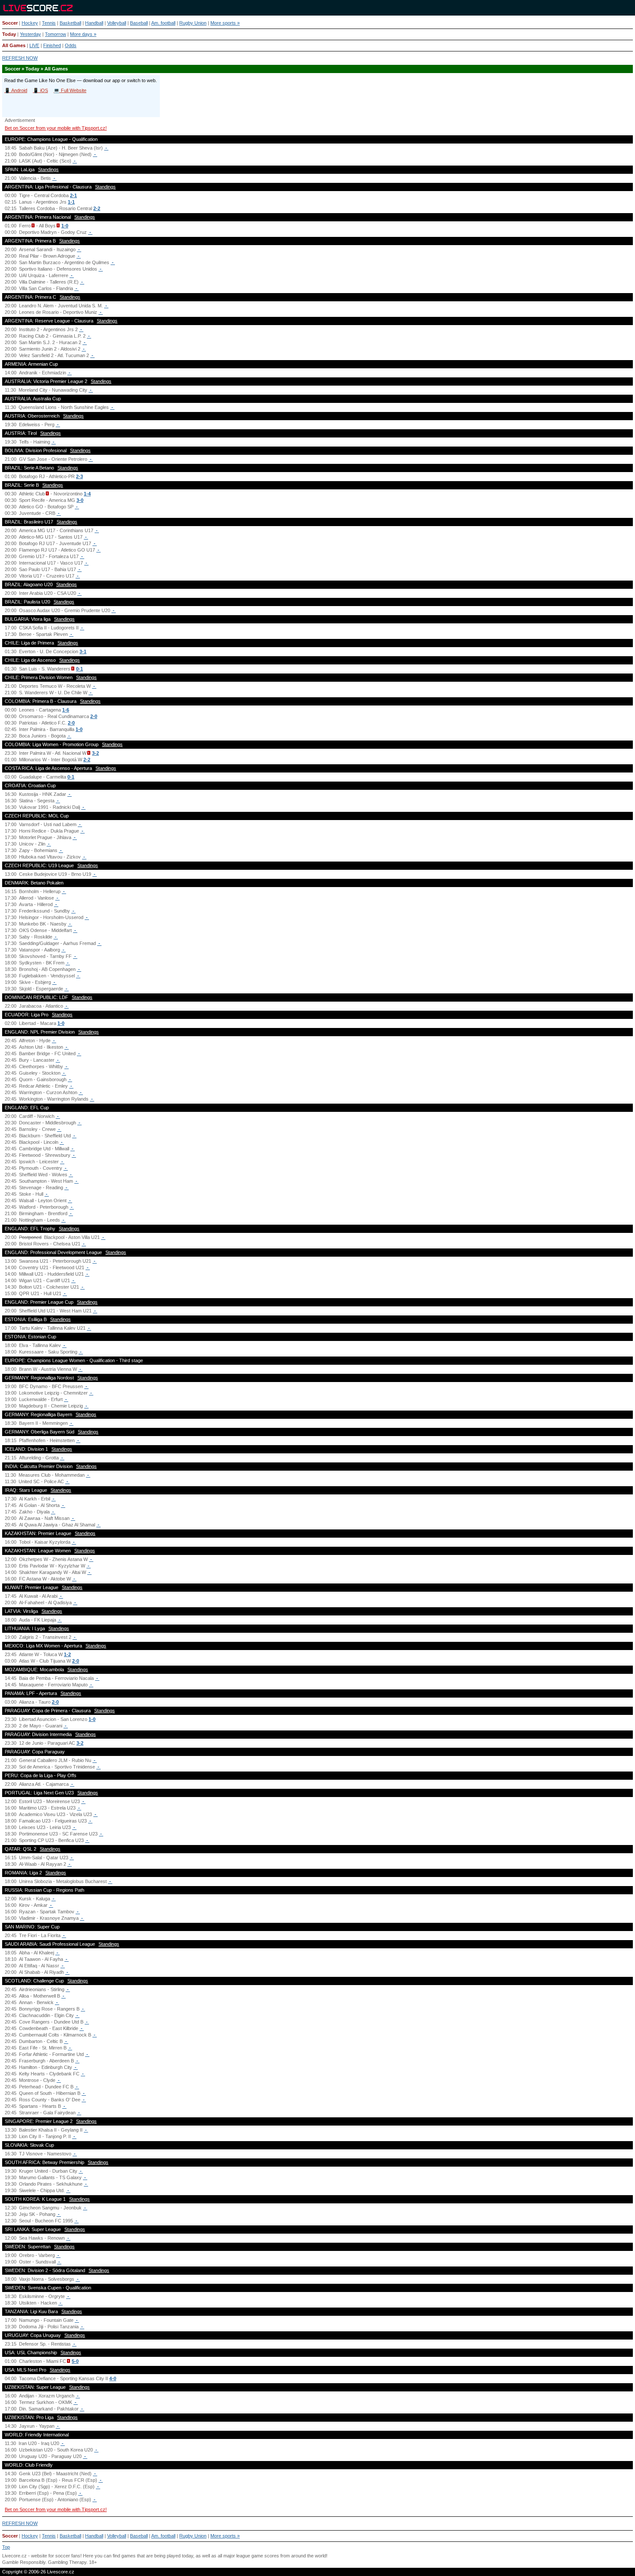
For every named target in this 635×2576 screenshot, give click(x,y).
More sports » (225, 23)
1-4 (87, 494)
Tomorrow (56, 34)
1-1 (71, 202)
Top (6, 2547)
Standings (48, 169)
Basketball (70, 23)
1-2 (67, 1654)
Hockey (30, 23)
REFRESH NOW (20, 58)
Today (9, 34)
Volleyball (117, 23)
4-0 (113, 2378)
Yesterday (30, 34)
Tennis (49, 23)
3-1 (83, 651)
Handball (94, 23)
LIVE (34, 45)
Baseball (139, 23)
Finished (52, 45)
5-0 (75, 2361)
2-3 (79, 476)
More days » (83, 34)
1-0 (65, 226)
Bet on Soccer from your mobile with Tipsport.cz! (56, 128)
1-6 (66, 710)
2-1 (73, 195)
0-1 (79, 669)
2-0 (94, 716)
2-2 (97, 208)
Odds (71, 45)
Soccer (10, 23)
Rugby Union (193, 23)
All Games (14, 45)
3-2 (95, 753)
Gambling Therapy (67, 2562)
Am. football (163, 23)
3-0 (80, 500)
